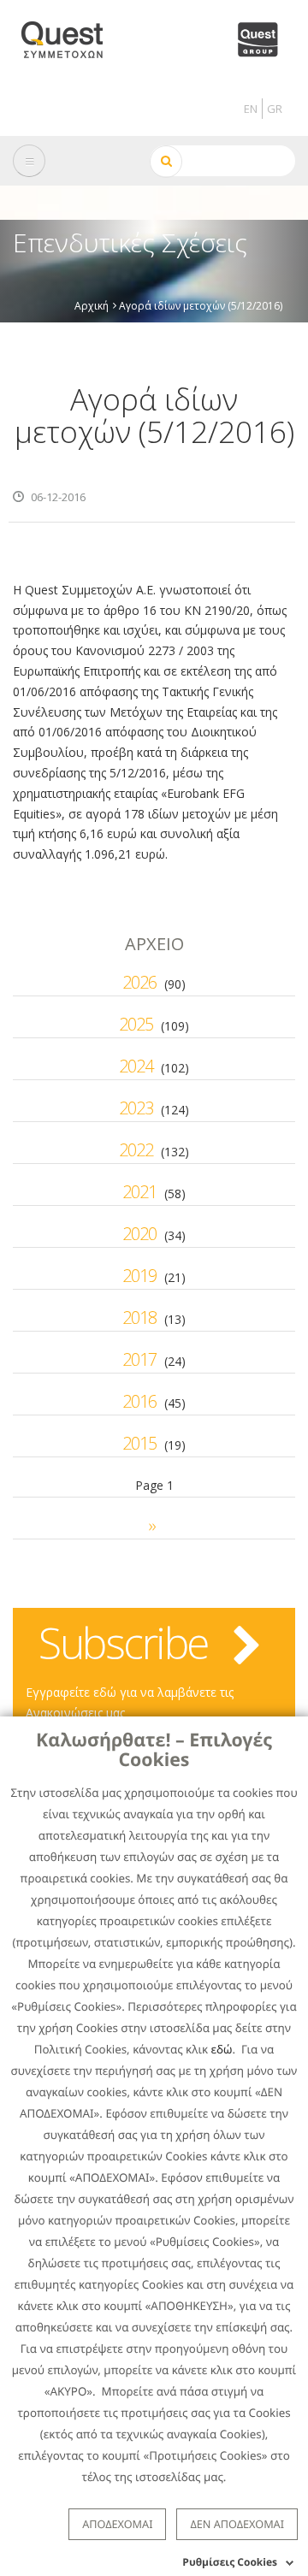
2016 (139, 1401)
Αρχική (92, 305)
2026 (139, 982)
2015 (139, 1443)
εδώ (222, 2049)
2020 (139, 1234)
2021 (139, 1192)
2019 (139, 1276)
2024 (136, 1066)
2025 (136, 1024)
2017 (139, 1359)
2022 (136, 1150)
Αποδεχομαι (117, 2524)
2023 (136, 1108)
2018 (139, 1318)
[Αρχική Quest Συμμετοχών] (72, 34)
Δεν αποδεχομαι (237, 2524)
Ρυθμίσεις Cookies (230, 2562)
